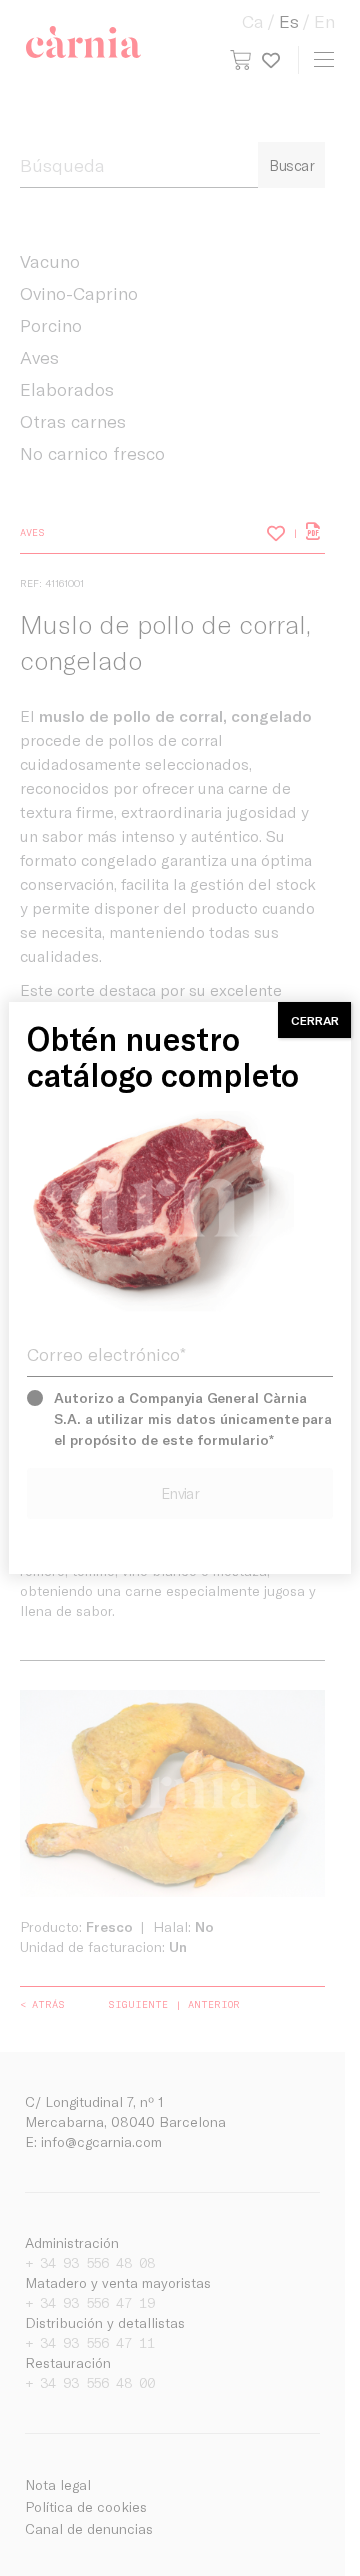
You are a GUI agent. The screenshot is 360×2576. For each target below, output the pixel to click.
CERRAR (315, 1020)
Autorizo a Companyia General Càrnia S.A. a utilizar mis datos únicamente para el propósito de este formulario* (193, 1418)
